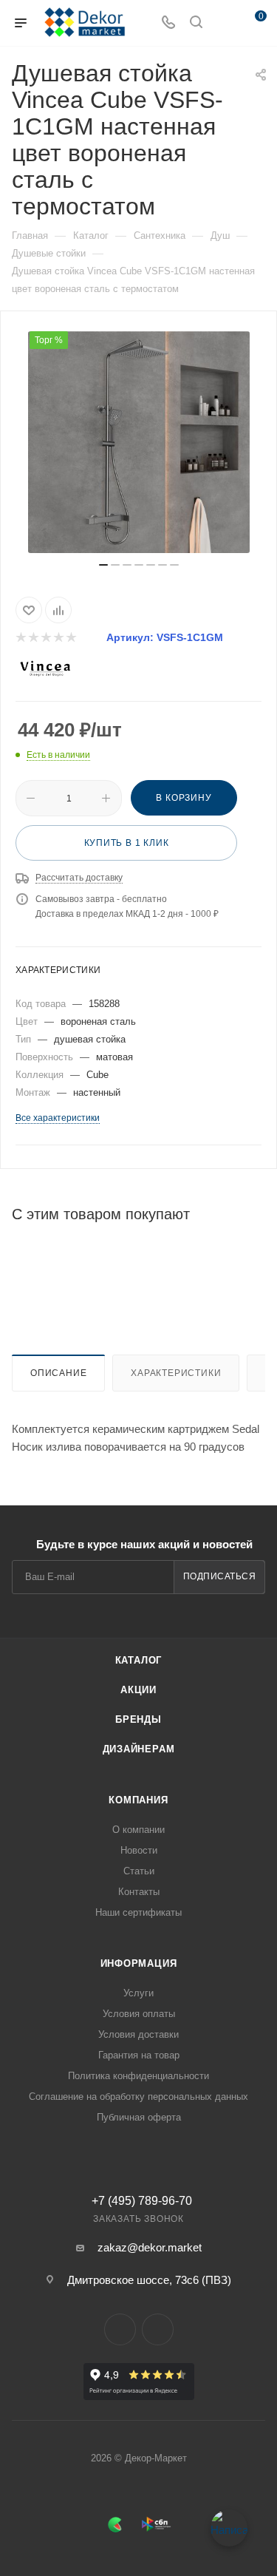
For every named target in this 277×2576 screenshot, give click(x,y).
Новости (139, 1850)
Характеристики (176, 1373)
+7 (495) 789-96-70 (142, 2201)
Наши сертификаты (138, 1912)
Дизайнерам (139, 1749)
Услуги (138, 1993)
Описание (58, 1373)
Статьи (139, 1871)
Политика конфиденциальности (138, 2076)
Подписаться (220, 1576)
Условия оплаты (139, 2014)
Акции (138, 1690)
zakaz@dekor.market (150, 2247)
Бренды (138, 1719)
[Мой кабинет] (224, 23)
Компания (138, 1800)
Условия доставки (138, 2034)
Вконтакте (120, 2329)
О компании (138, 1830)
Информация (139, 1963)
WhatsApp (158, 2329)
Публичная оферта (139, 2117)
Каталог (139, 1660)
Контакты (139, 1892)
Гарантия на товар (139, 2055)
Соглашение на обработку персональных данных (138, 2097)
